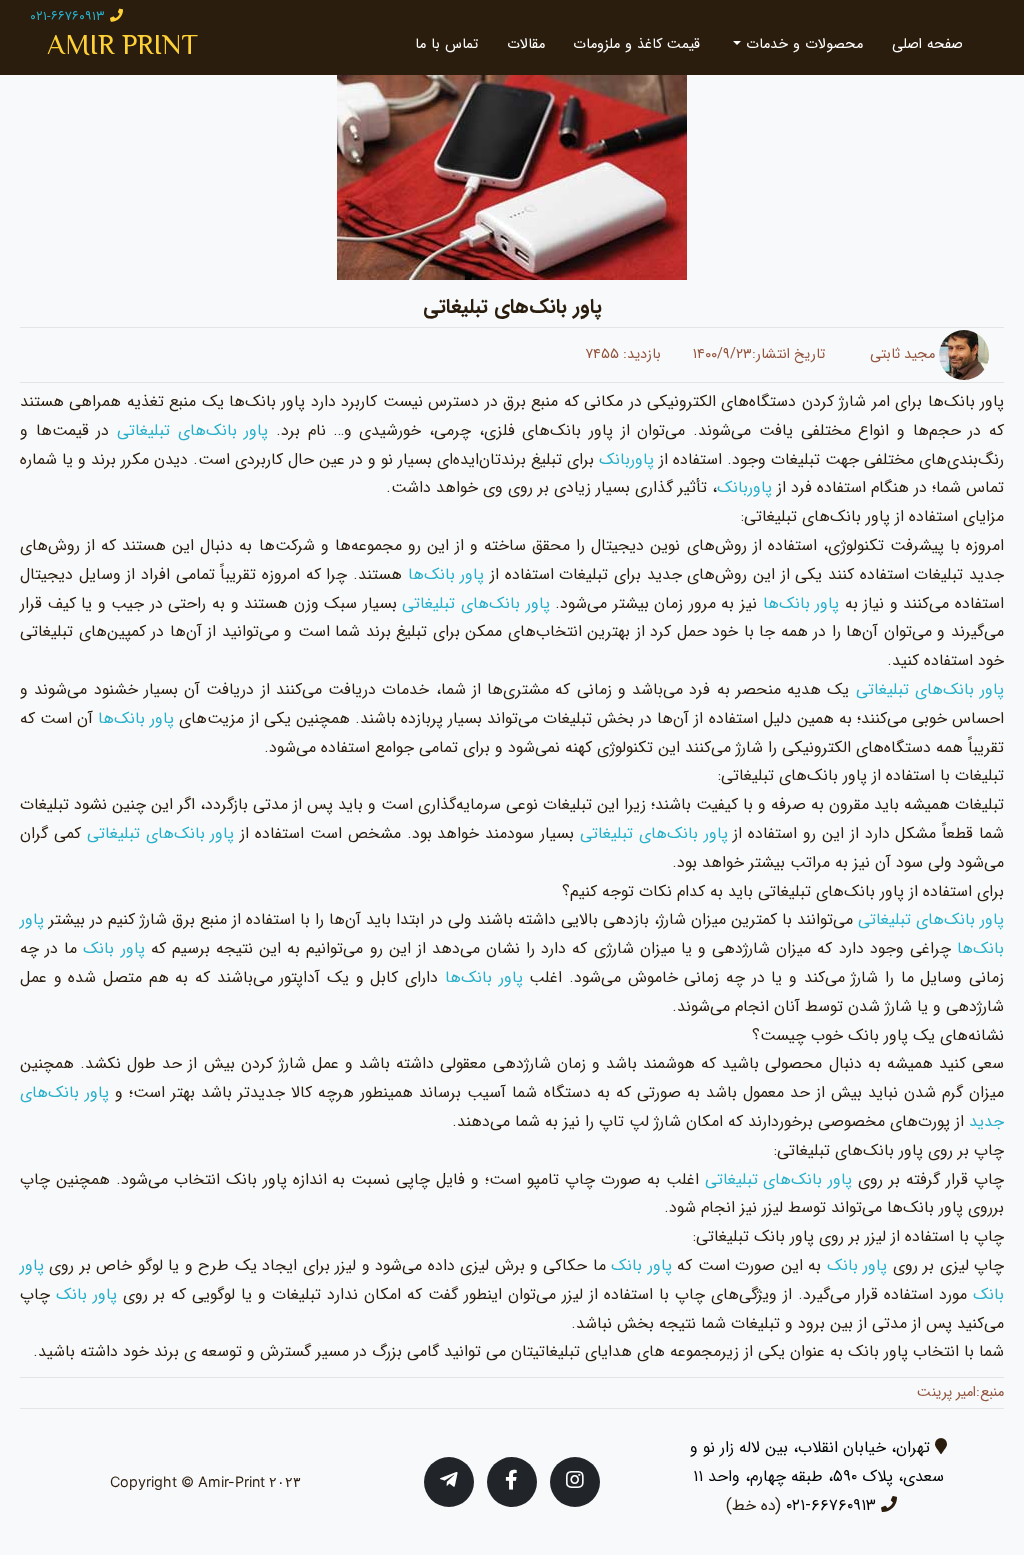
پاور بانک (113, 948)
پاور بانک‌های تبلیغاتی (192, 430)
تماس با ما (446, 44)
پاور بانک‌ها (446, 574)
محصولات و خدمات (802, 44)
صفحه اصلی (927, 44)
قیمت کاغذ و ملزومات (636, 44)
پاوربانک (624, 459)
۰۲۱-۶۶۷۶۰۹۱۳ (67, 16)
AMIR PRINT (122, 44)
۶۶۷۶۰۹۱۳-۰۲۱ (831, 1505)
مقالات (526, 44)
